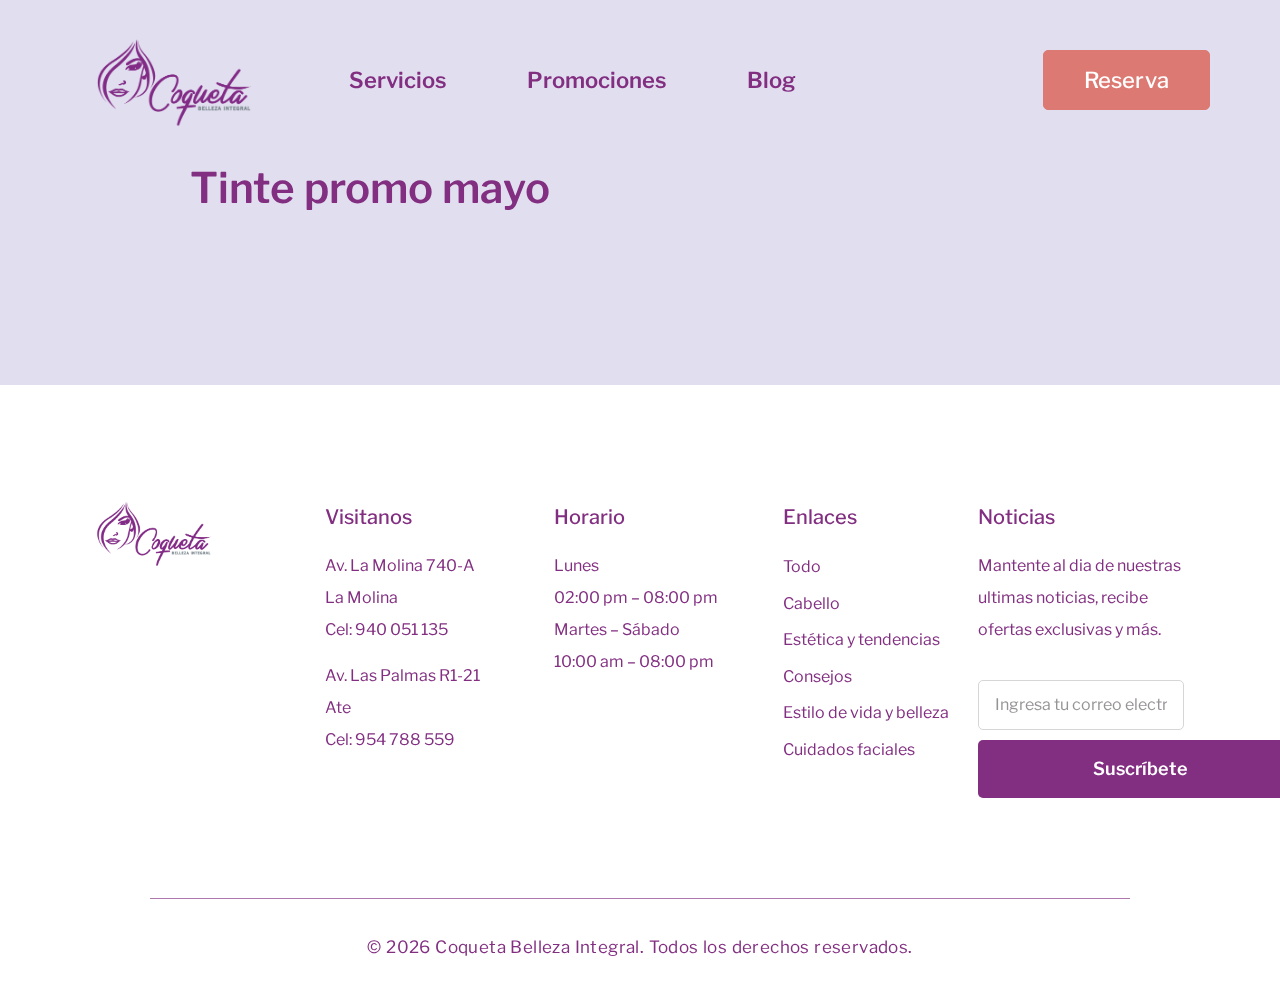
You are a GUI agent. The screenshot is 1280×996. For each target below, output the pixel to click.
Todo (802, 566)
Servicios (398, 80)
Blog (771, 80)
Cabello (811, 603)
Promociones (597, 80)
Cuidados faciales (849, 749)
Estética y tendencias (861, 639)
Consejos (817, 676)
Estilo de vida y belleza (866, 712)
